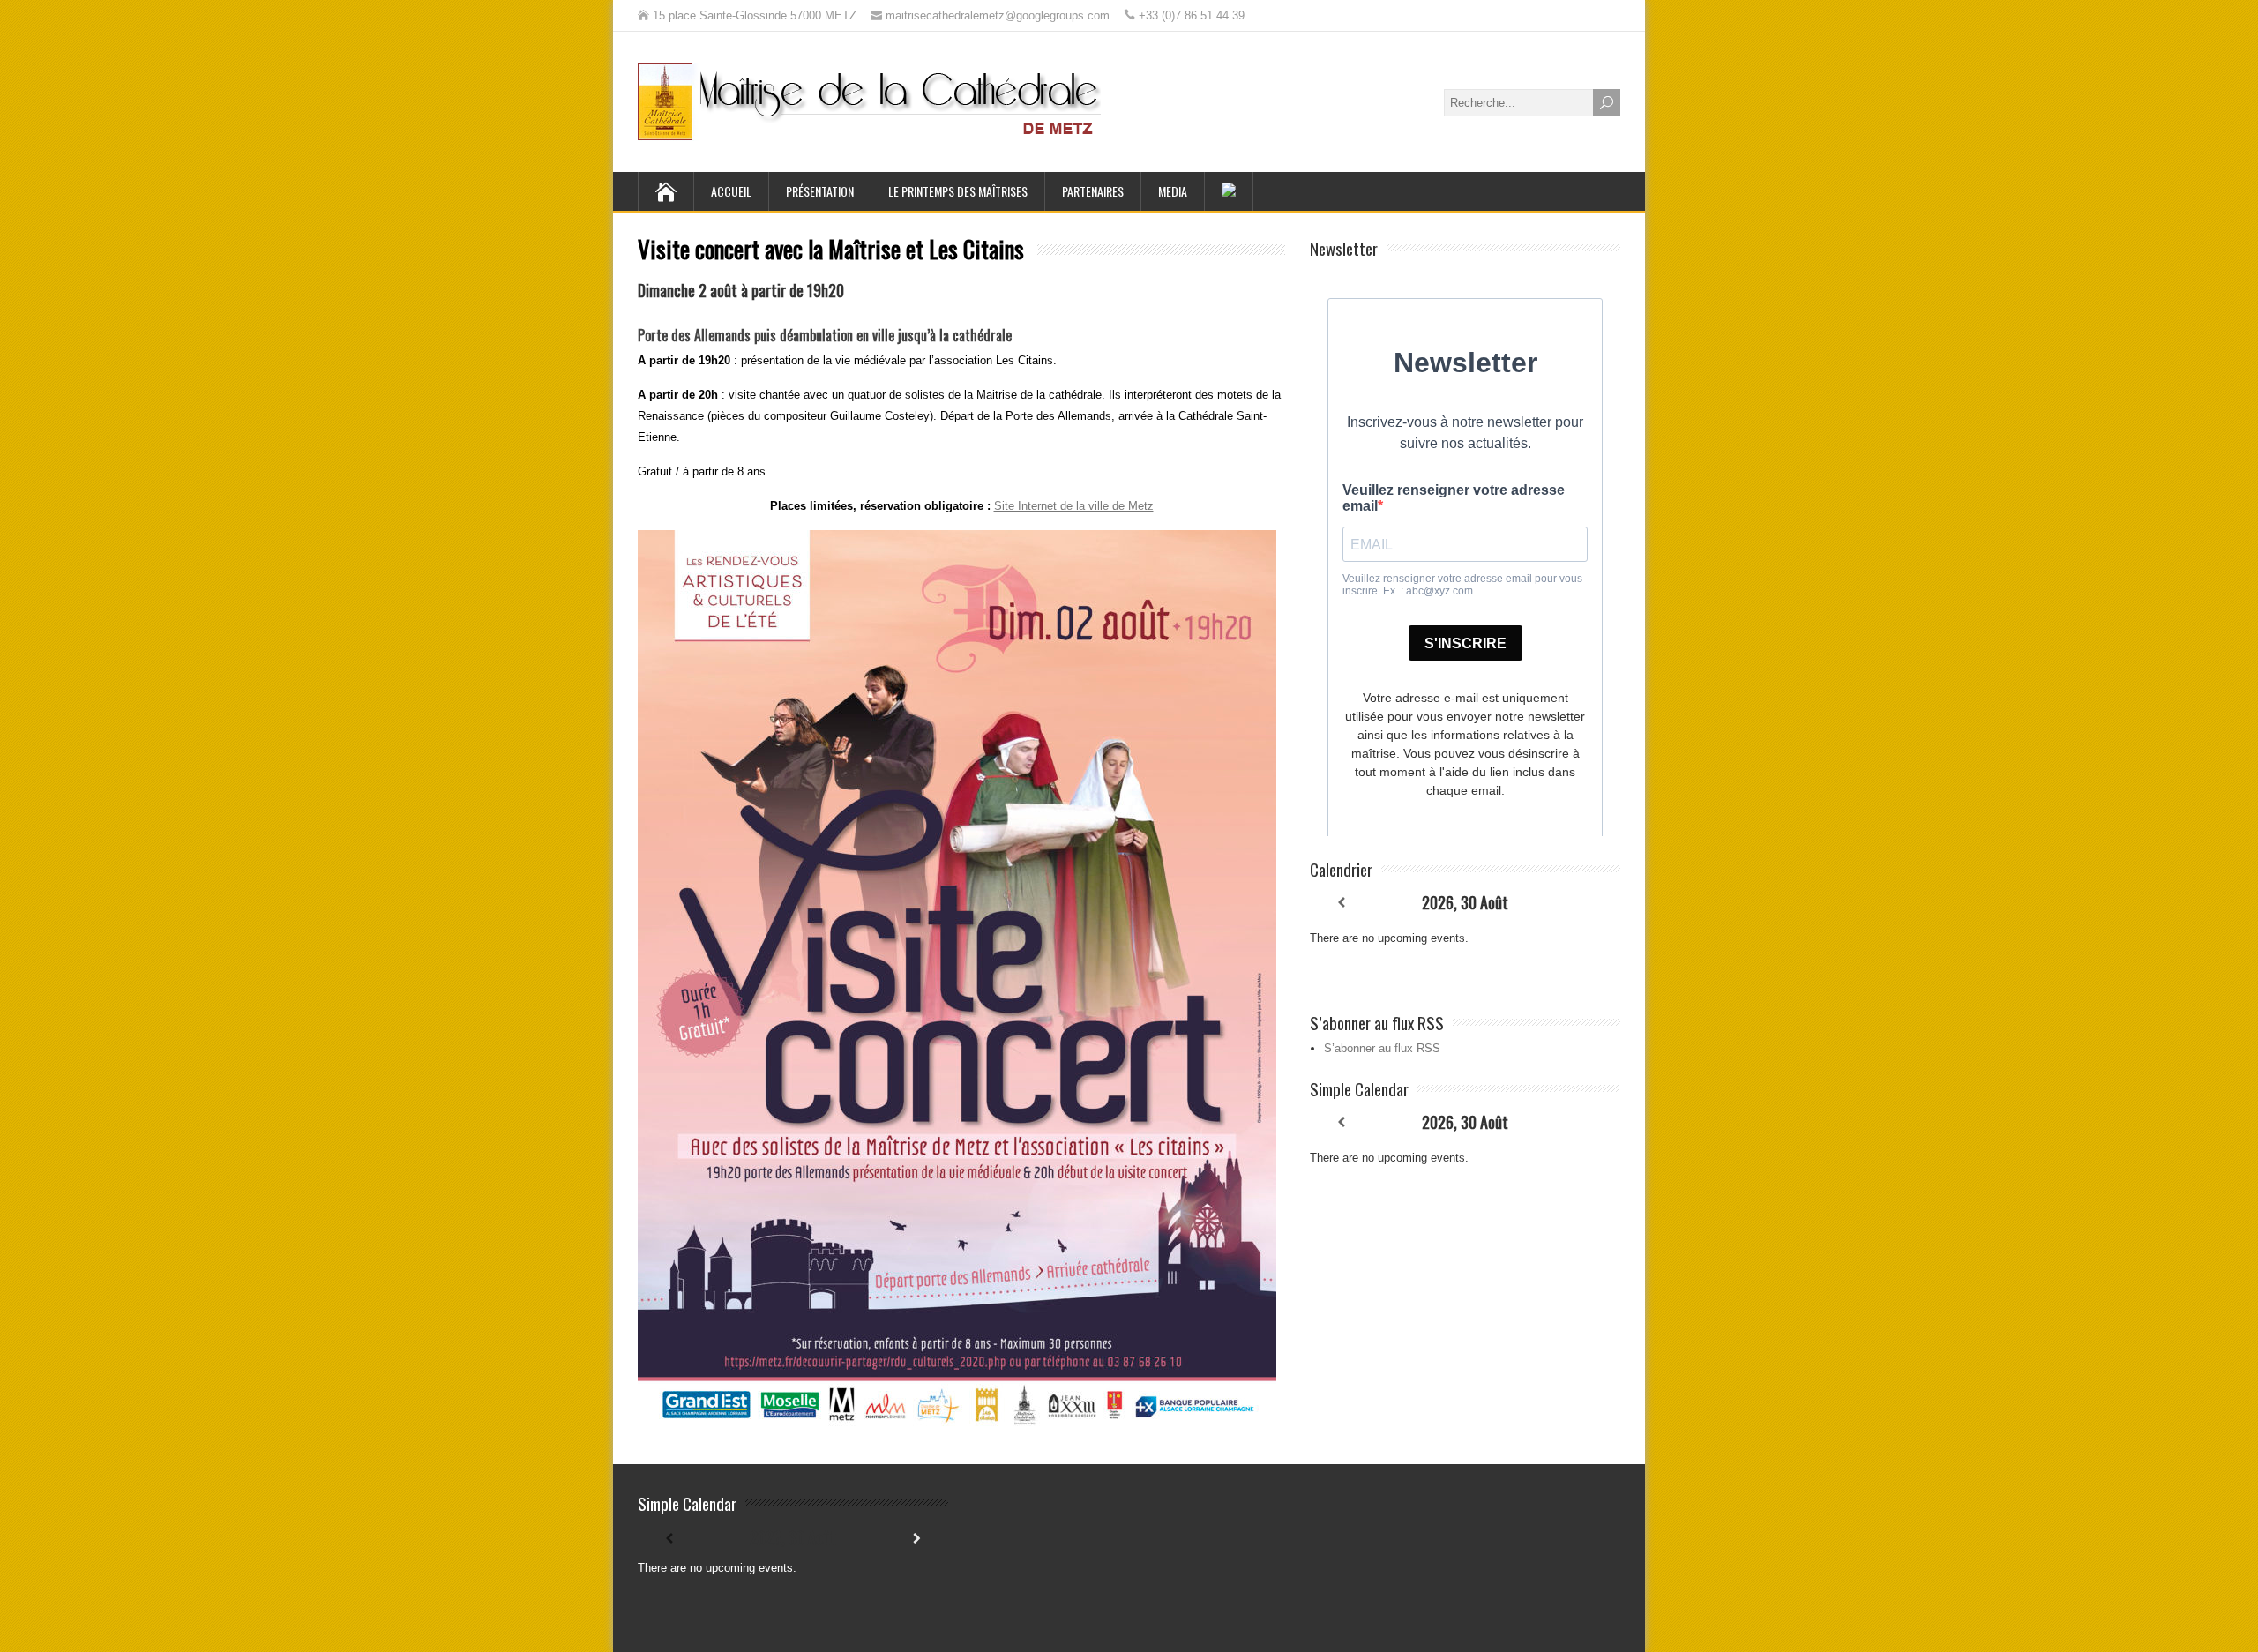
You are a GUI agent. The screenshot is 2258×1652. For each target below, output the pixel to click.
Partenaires (1093, 191)
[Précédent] (1341, 903)
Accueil (731, 191)
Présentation (820, 191)
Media (1173, 191)
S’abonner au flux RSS (1382, 1048)
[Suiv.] (1589, 903)
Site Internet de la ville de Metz (1074, 506)
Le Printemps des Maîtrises (958, 191)
